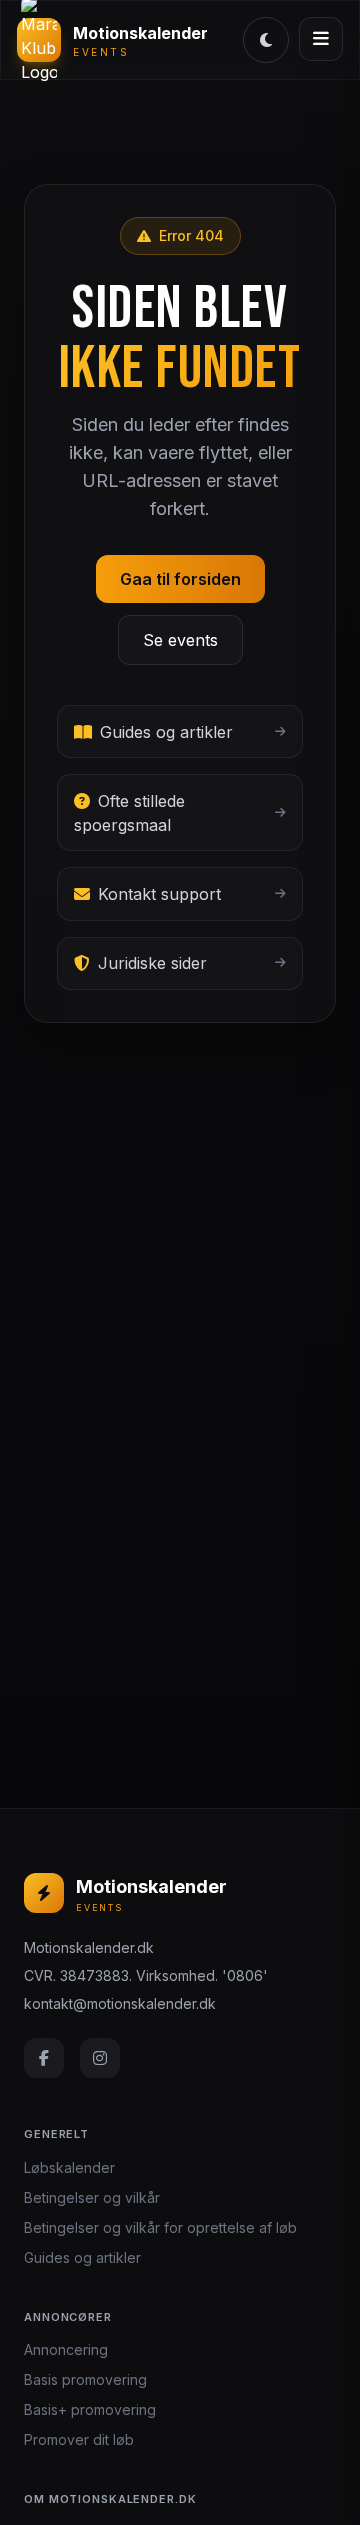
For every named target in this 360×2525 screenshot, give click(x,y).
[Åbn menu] (321, 39)
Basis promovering (85, 2379)
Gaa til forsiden (180, 579)
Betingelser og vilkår (92, 2197)
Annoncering (66, 2349)
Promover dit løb (79, 2439)
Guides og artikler (82, 2257)
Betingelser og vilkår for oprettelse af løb (160, 2227)
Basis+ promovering (90, 2409)
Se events (180, 640)
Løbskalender (69, 2167)
